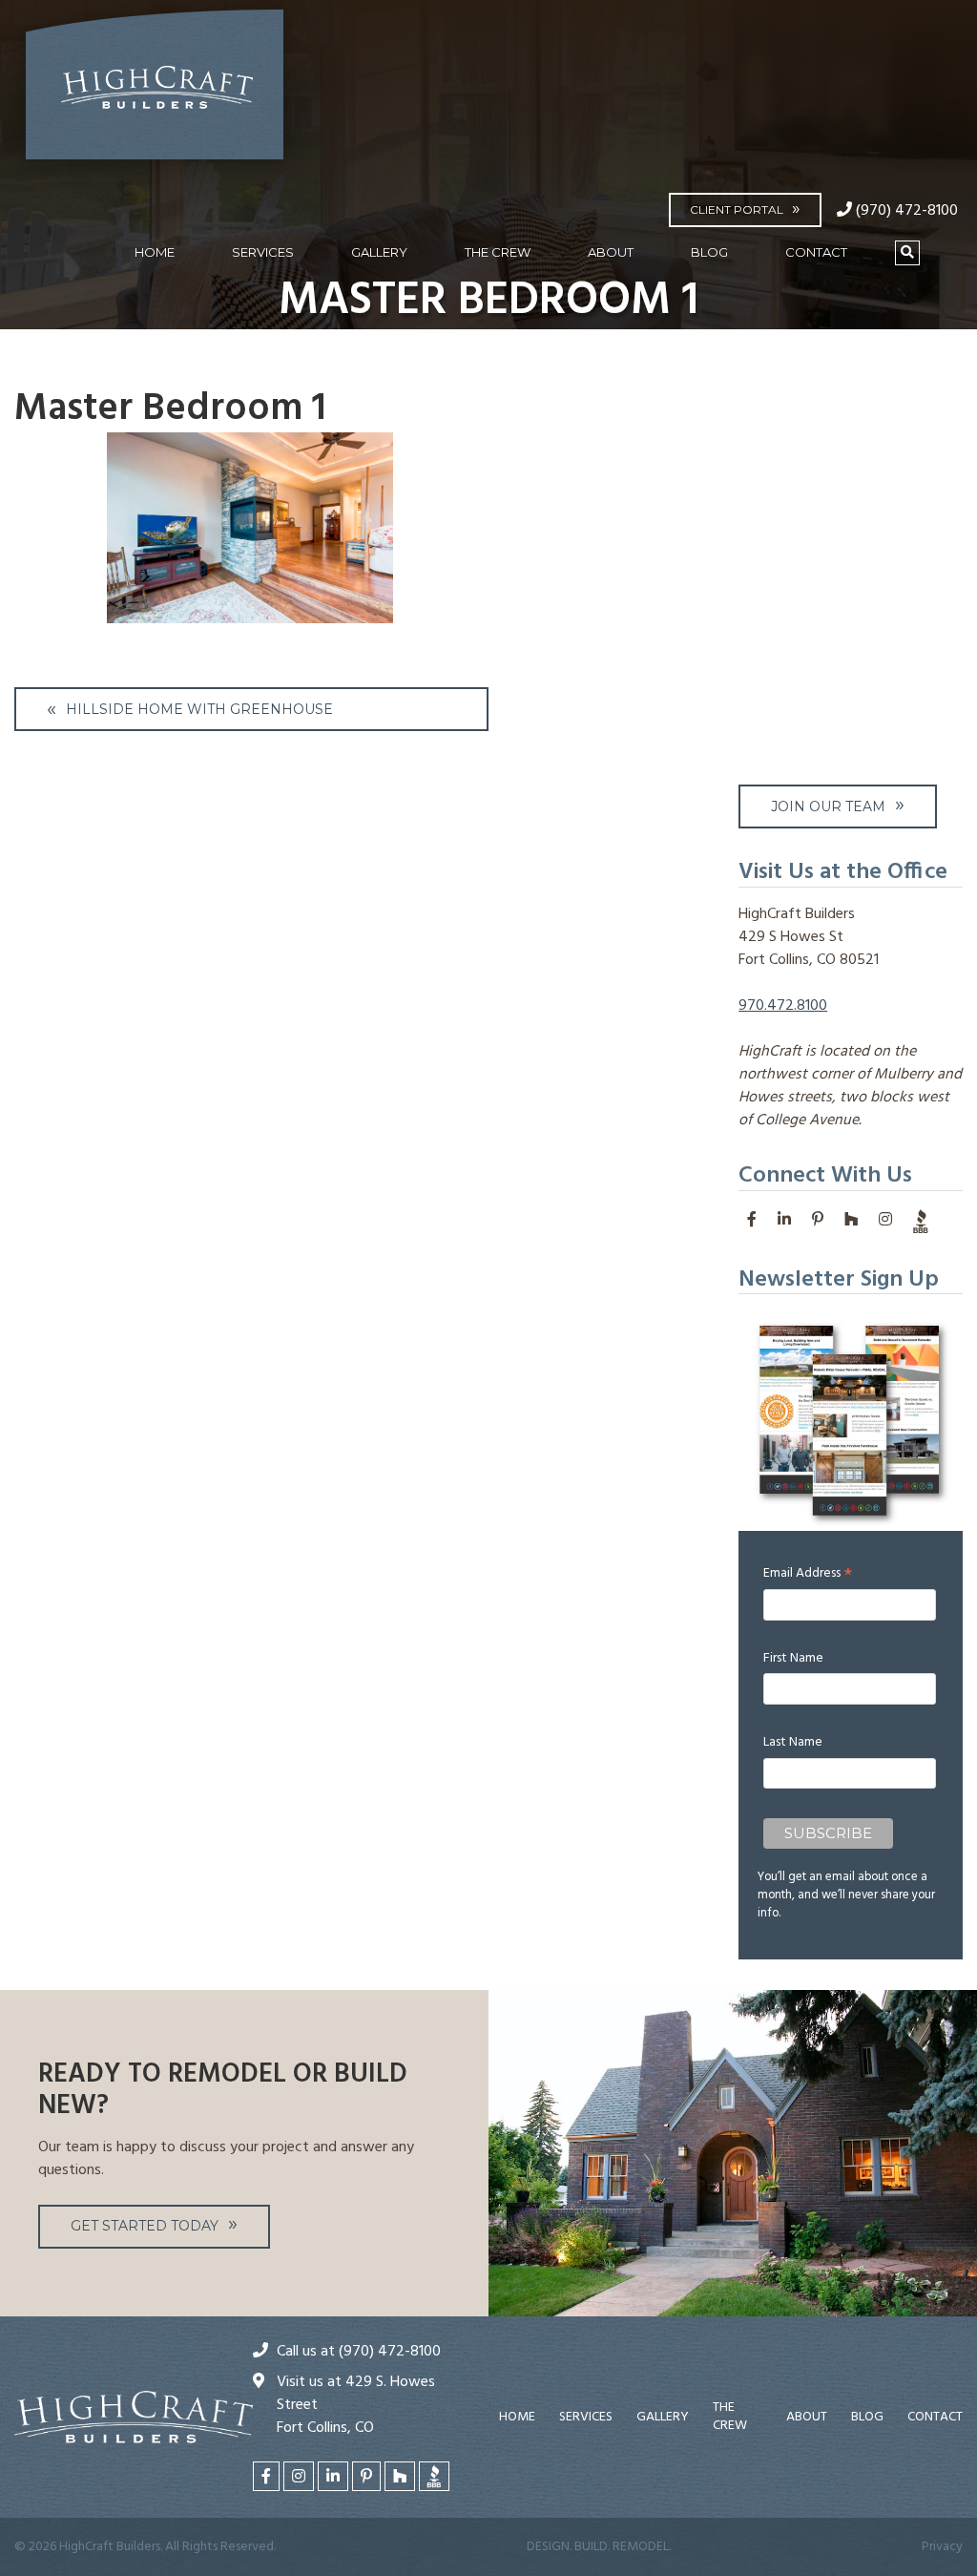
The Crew (498, 252)
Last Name (793, 1742)
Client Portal (737, 209)
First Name (793, 1658)
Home (155, 252)
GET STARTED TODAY (145, 2226)
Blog (709, 252)
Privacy (942, 2547)
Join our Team (828, 806)
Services (263, 252)
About (611, 252)
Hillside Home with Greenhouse (199, 709)
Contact (816, 252)
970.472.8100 (783, 1006)
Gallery (379, 252)
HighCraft (155, 93)
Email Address (808, 1573)
